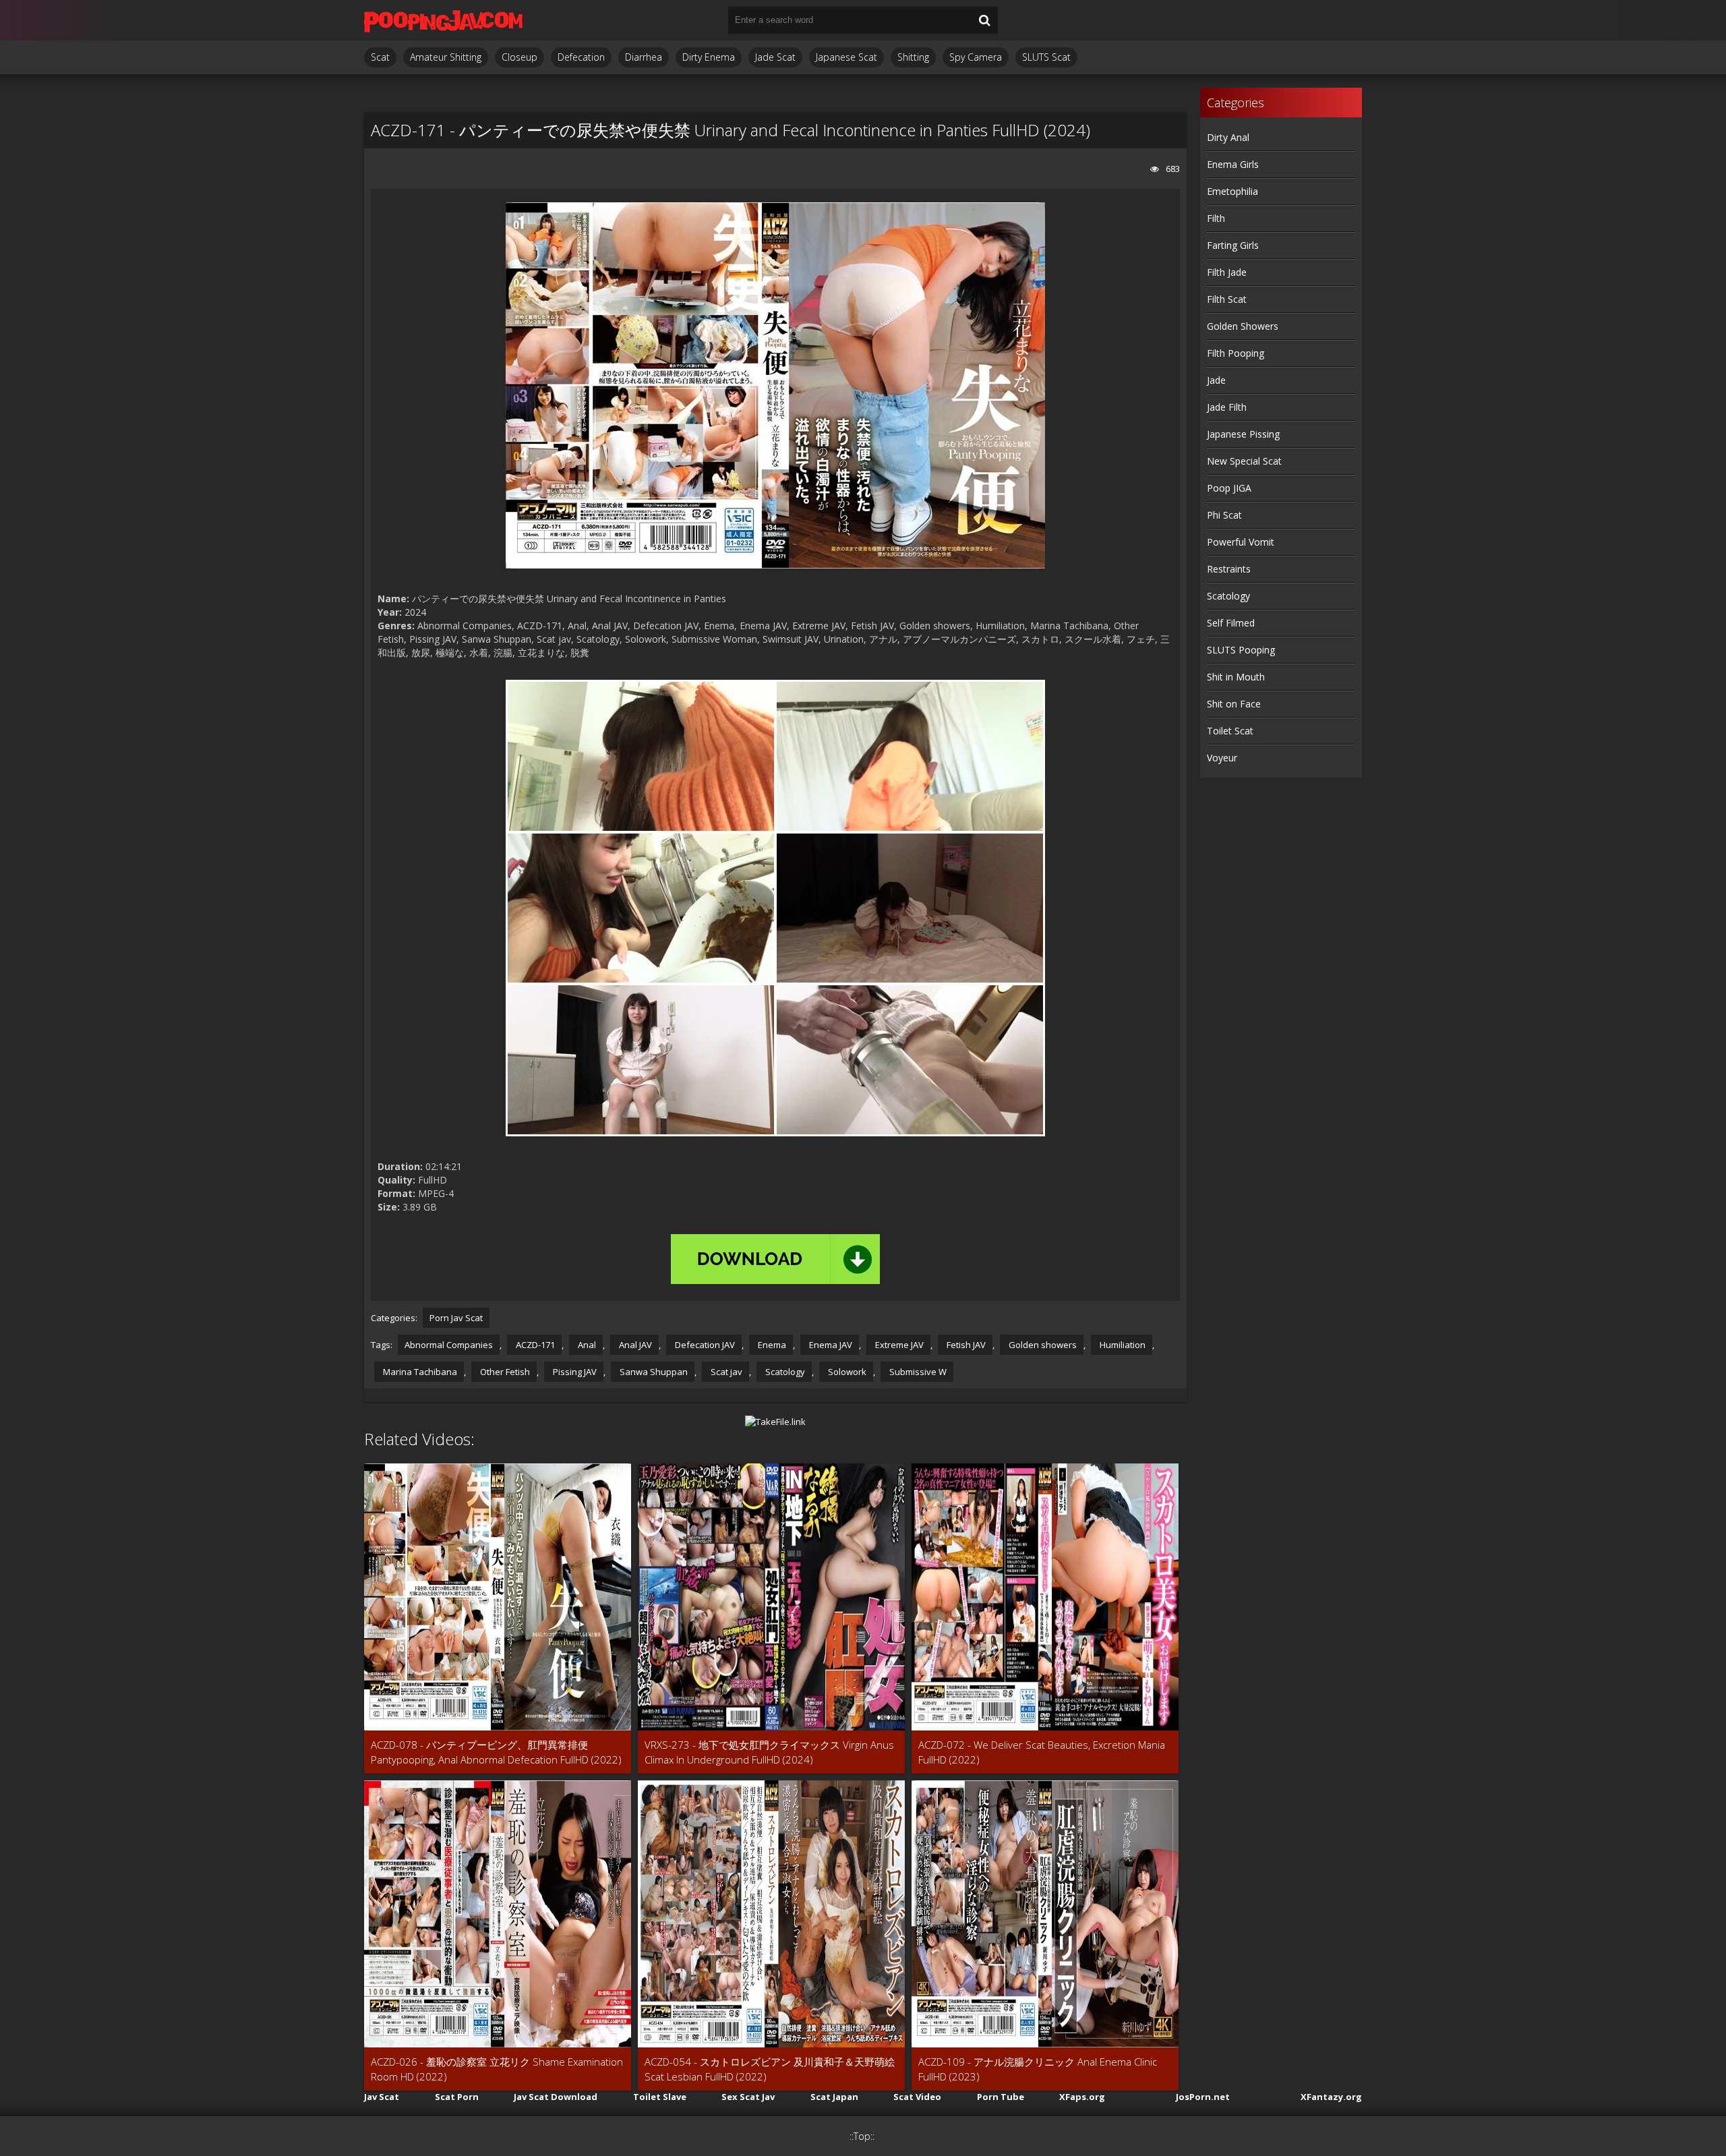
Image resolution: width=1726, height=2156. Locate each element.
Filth (1216, 218)
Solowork (846, 1372)
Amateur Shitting (446, 57)
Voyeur (1222, 758)
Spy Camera (976, 57)
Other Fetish (504, 1372)
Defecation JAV (704, 1345)
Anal (586, 1345)
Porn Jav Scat (456, 1318)
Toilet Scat (1230, 731)
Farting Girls (1233, 245)
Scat (380, 57)
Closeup (519, 57)
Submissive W (917, 1372)
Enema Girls (1233, 164)
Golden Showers (1243, 326)
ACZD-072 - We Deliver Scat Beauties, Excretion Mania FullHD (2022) (1042, 1752)
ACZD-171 (534, 1345)
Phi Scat (1224, 515)
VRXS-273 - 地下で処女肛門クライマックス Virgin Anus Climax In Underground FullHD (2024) (769, 1752)
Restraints (1229, 569)
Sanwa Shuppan (653, 1372)
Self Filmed (1231, 623)
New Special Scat (1244, 461)
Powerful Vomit (1241, 542)
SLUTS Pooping (1241, 650)
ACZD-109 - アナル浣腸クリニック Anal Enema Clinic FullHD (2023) (1038, 2069)
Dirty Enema (709, 57)
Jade (1216, 380)
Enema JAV (830, 1345)
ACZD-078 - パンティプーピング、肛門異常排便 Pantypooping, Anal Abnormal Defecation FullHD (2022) (496, 1752)
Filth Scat (1227, 299)
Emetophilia (1232, 191)
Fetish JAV (965, 1345)
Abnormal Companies (449, 1345)
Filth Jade (1227, 272)
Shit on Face (1234, 704)
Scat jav (725, 1372)
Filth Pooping (1236, 353)
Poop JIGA (1229, 488)
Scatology (784, 1372)
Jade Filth (1227, 407)
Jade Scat (775, 57)
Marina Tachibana (419, 1372)
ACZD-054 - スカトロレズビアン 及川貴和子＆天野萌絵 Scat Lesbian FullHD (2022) (770, 2069)
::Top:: (862, 2136)
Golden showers (1042, 1345)
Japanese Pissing (1243, 434)
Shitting (913, 57)
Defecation (581, 57)
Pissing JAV (574, 1372)
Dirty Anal (1228, 137)
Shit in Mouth (1236, 677)
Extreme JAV (898, 1345)
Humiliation (1122, 1345)
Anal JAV (634, 1345)
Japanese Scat (846, 57)
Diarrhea (644, 57)
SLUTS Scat (1046, 57)
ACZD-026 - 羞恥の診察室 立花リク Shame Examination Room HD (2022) (497, 2069)
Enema (771, 1345)
